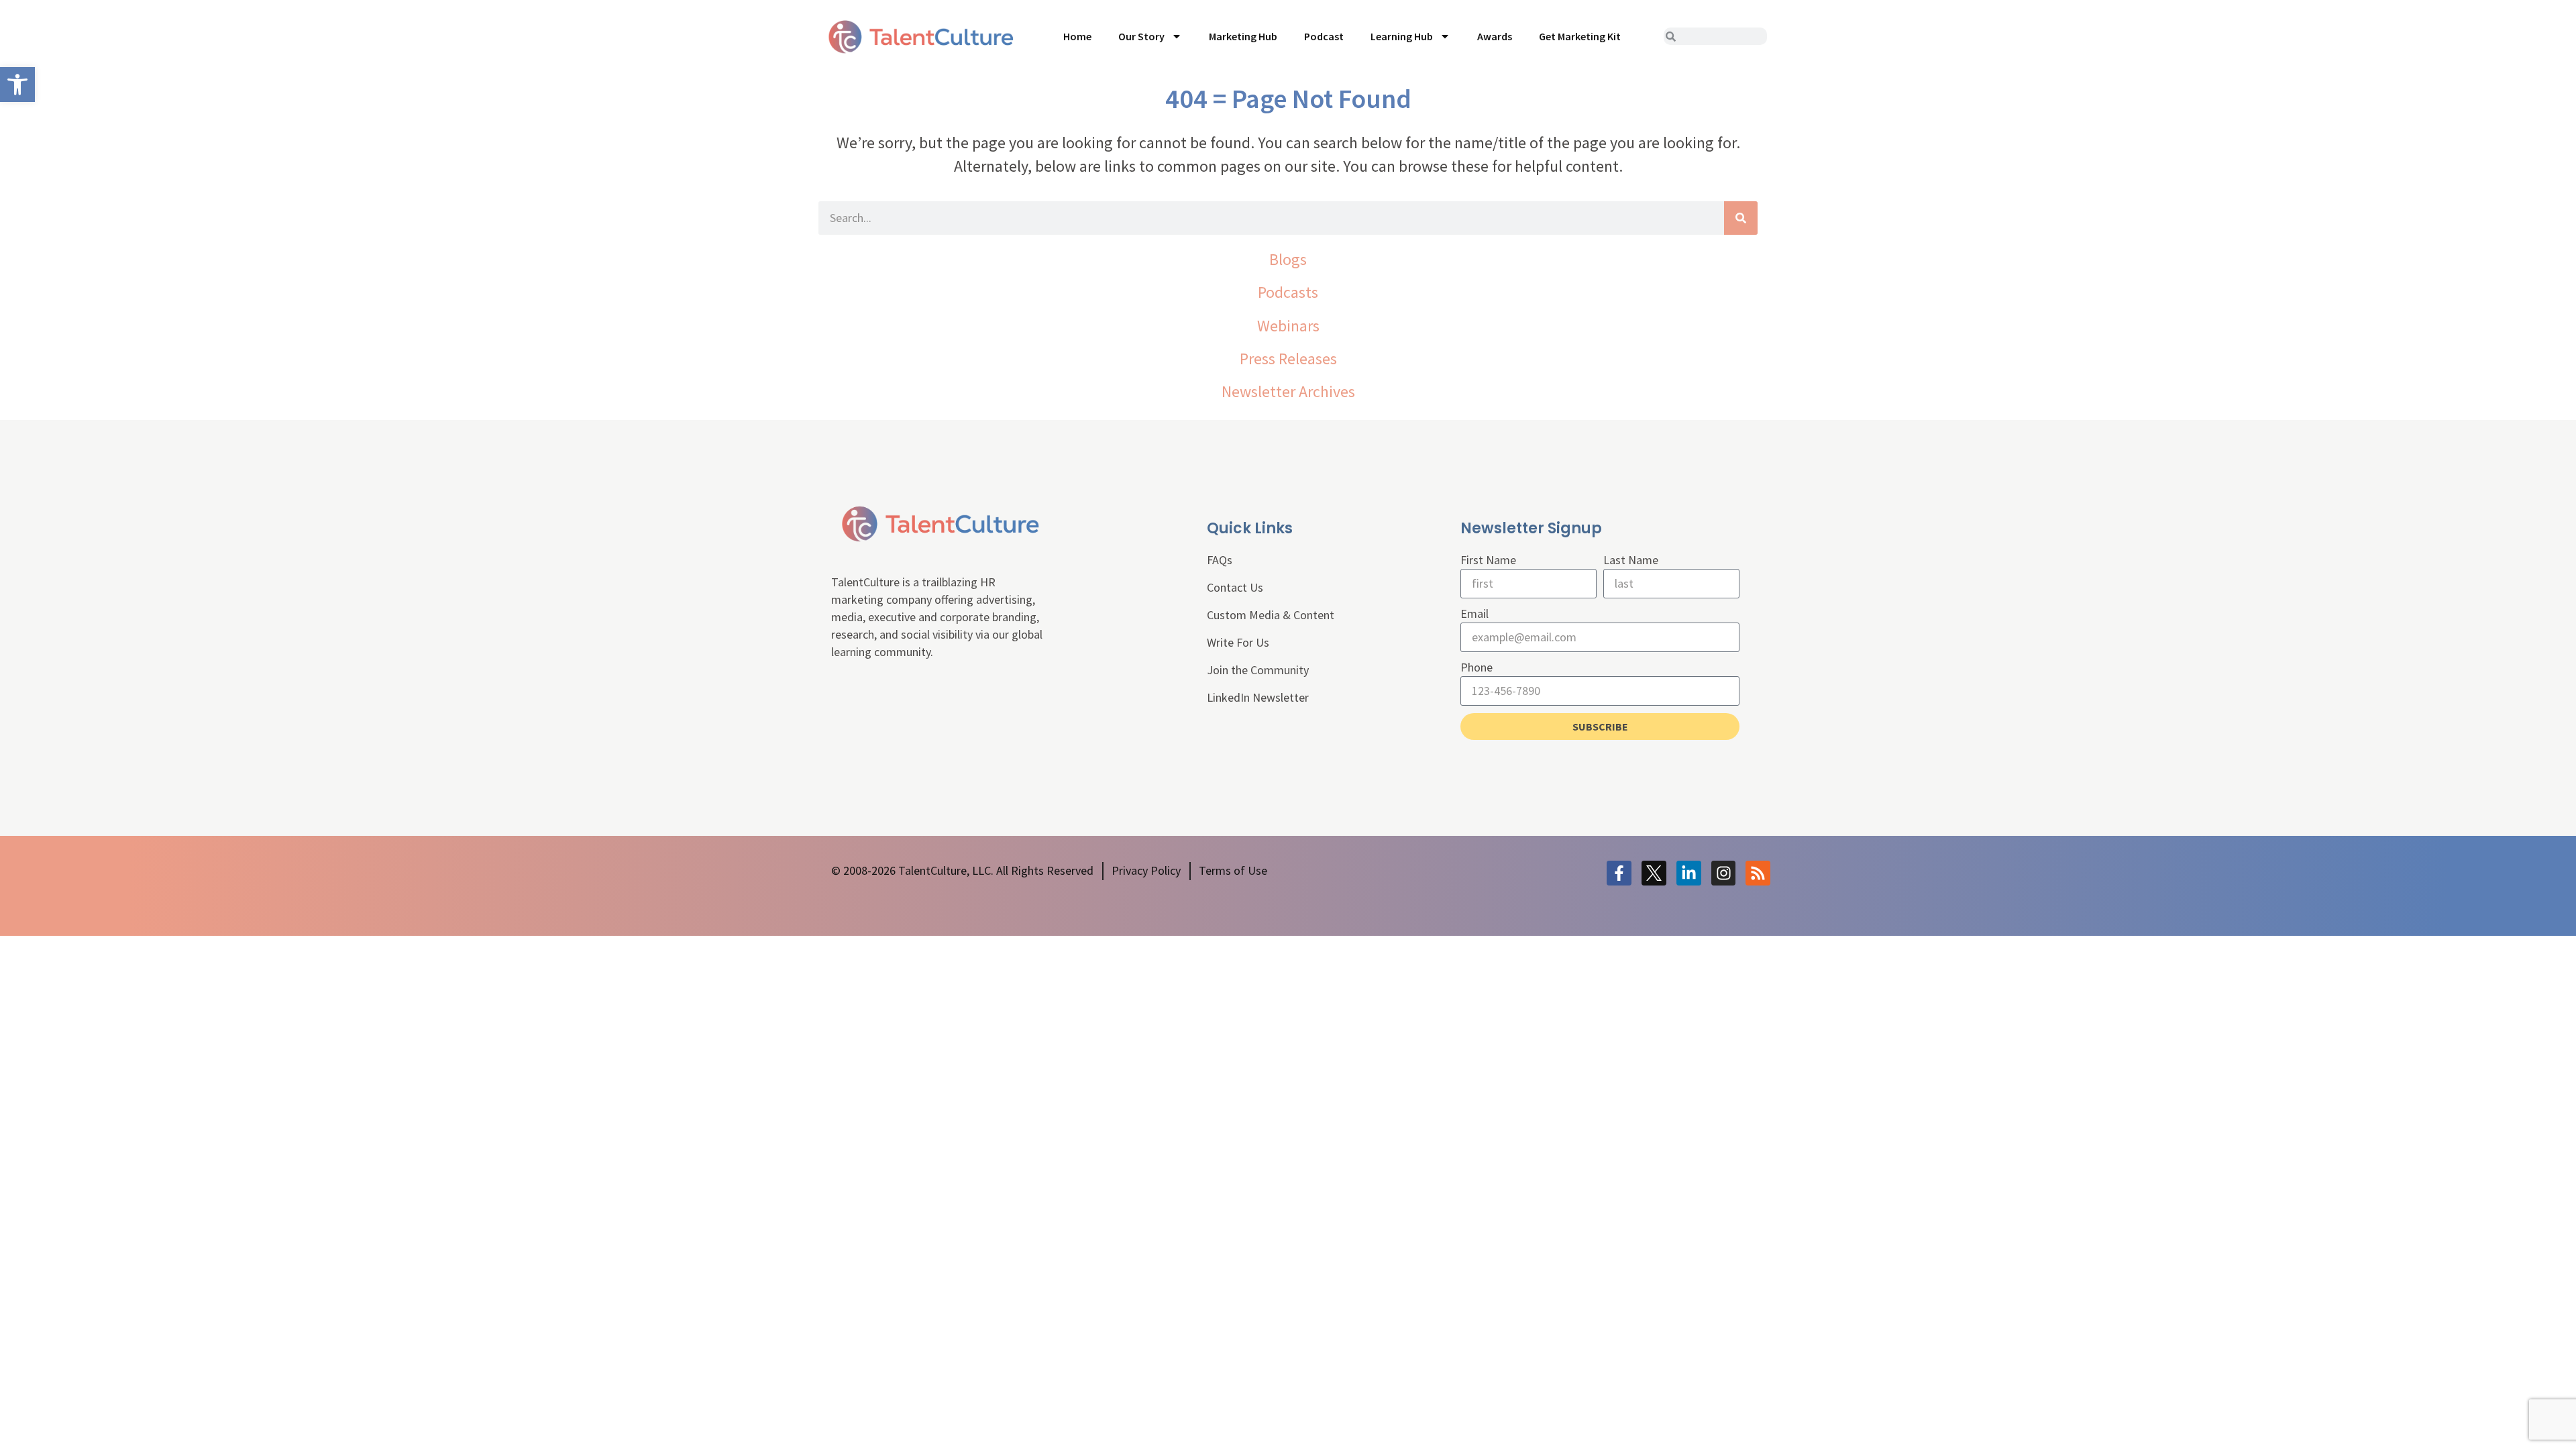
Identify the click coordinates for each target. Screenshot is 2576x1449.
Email (1474, 613)
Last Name (1631, 560)
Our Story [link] (1141, 36)
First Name (1488, 560)
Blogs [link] (1288, 259)
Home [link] (1077, 36)
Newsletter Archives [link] (1288, 391)
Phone (1477, 667)
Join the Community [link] (1258, 670)
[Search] (1741, 218)
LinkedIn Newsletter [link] (1258, 697)
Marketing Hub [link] (1243, 36)
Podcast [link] (1324, 36)
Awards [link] (1495, 36)
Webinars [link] (1288, 326)
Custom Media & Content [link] (1271, 615)
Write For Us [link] (1238, 642)
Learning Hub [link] (1402, 36)
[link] (17, 85)
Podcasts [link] (1288, 292)
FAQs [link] (1220, 560)
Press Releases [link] (1288, 359)
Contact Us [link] (1235, 587)
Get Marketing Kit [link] (1580, 36)
